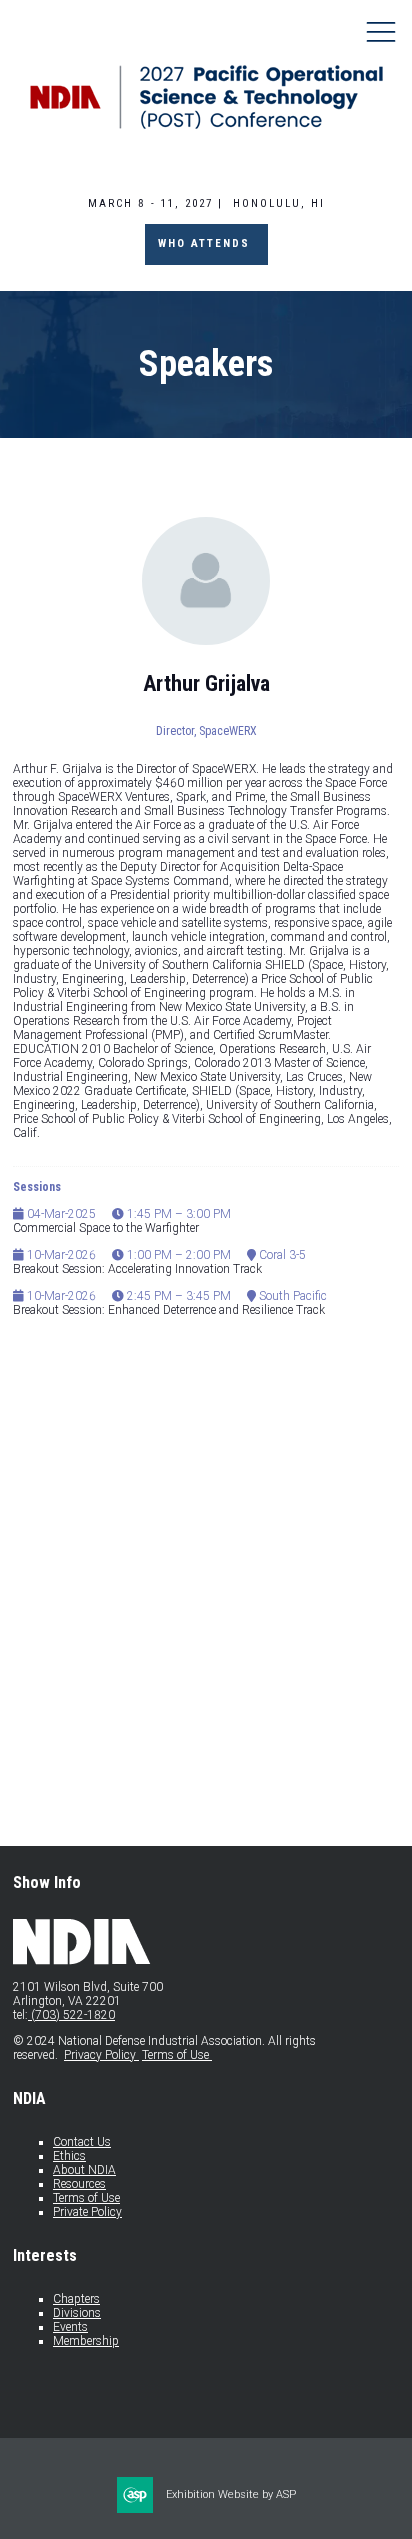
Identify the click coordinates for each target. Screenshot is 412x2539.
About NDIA (84, 2170)
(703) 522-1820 (71, 2015)
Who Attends (206, 243)
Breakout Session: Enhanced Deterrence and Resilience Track (169, 1310)
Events (70, 2327)
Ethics (69, 2156)
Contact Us (82, 2142)
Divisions (77, 2313)
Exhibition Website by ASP (231, 2494)
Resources (79, 2184)
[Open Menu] (381, 31)
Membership (86, 2341)
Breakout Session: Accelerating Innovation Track (137, 1269)
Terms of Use (177, 2055)
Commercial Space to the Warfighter (106, 1228)
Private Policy (87, 2212)
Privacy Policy (101, 2055)
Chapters (76, 2299)
